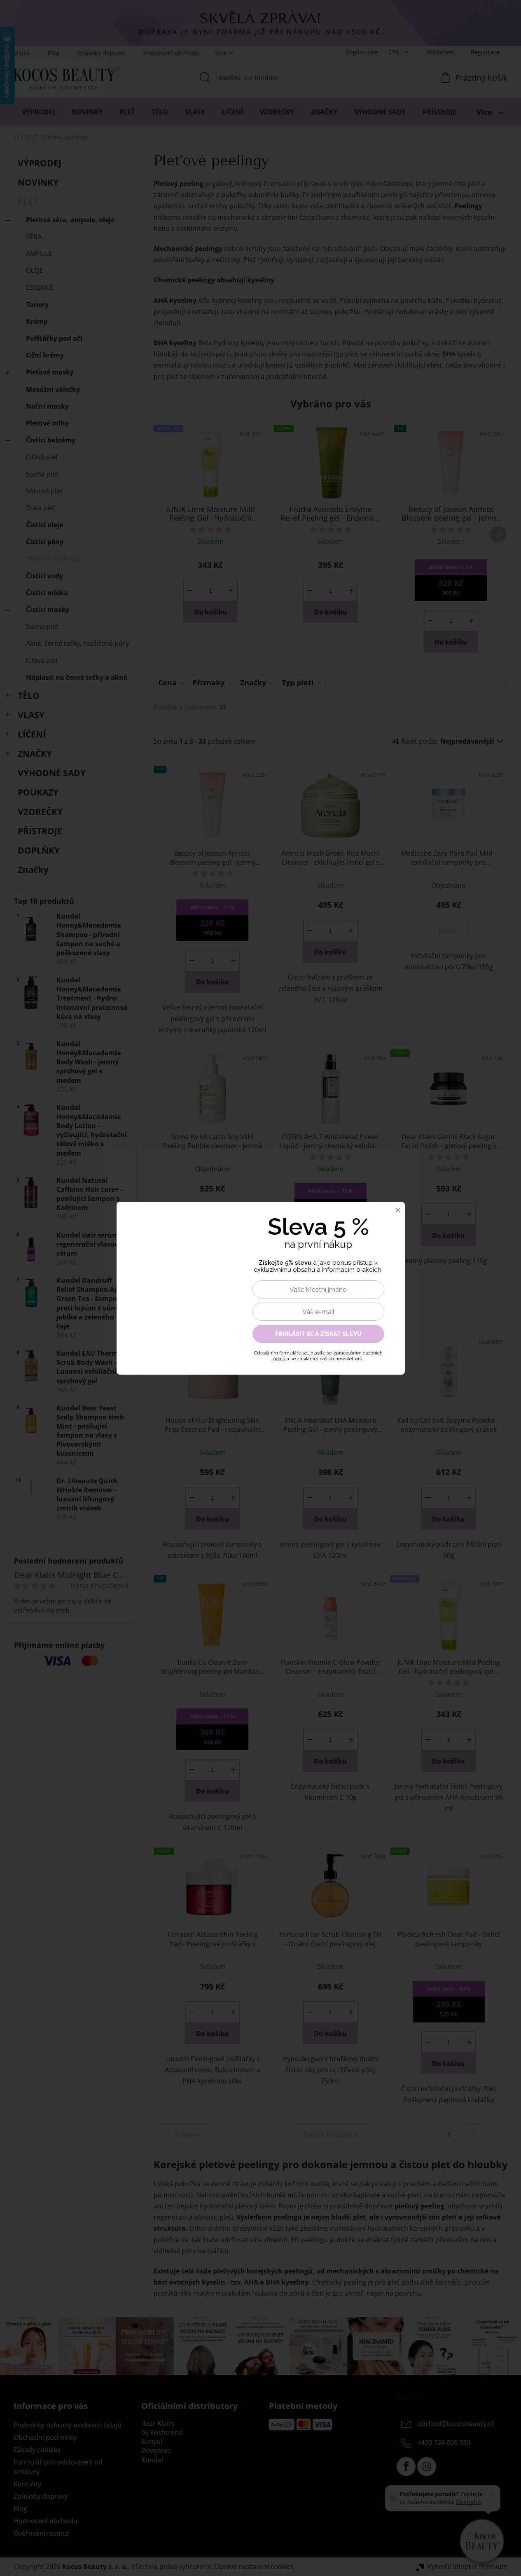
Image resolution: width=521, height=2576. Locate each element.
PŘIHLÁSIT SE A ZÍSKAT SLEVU (318, 1334)
